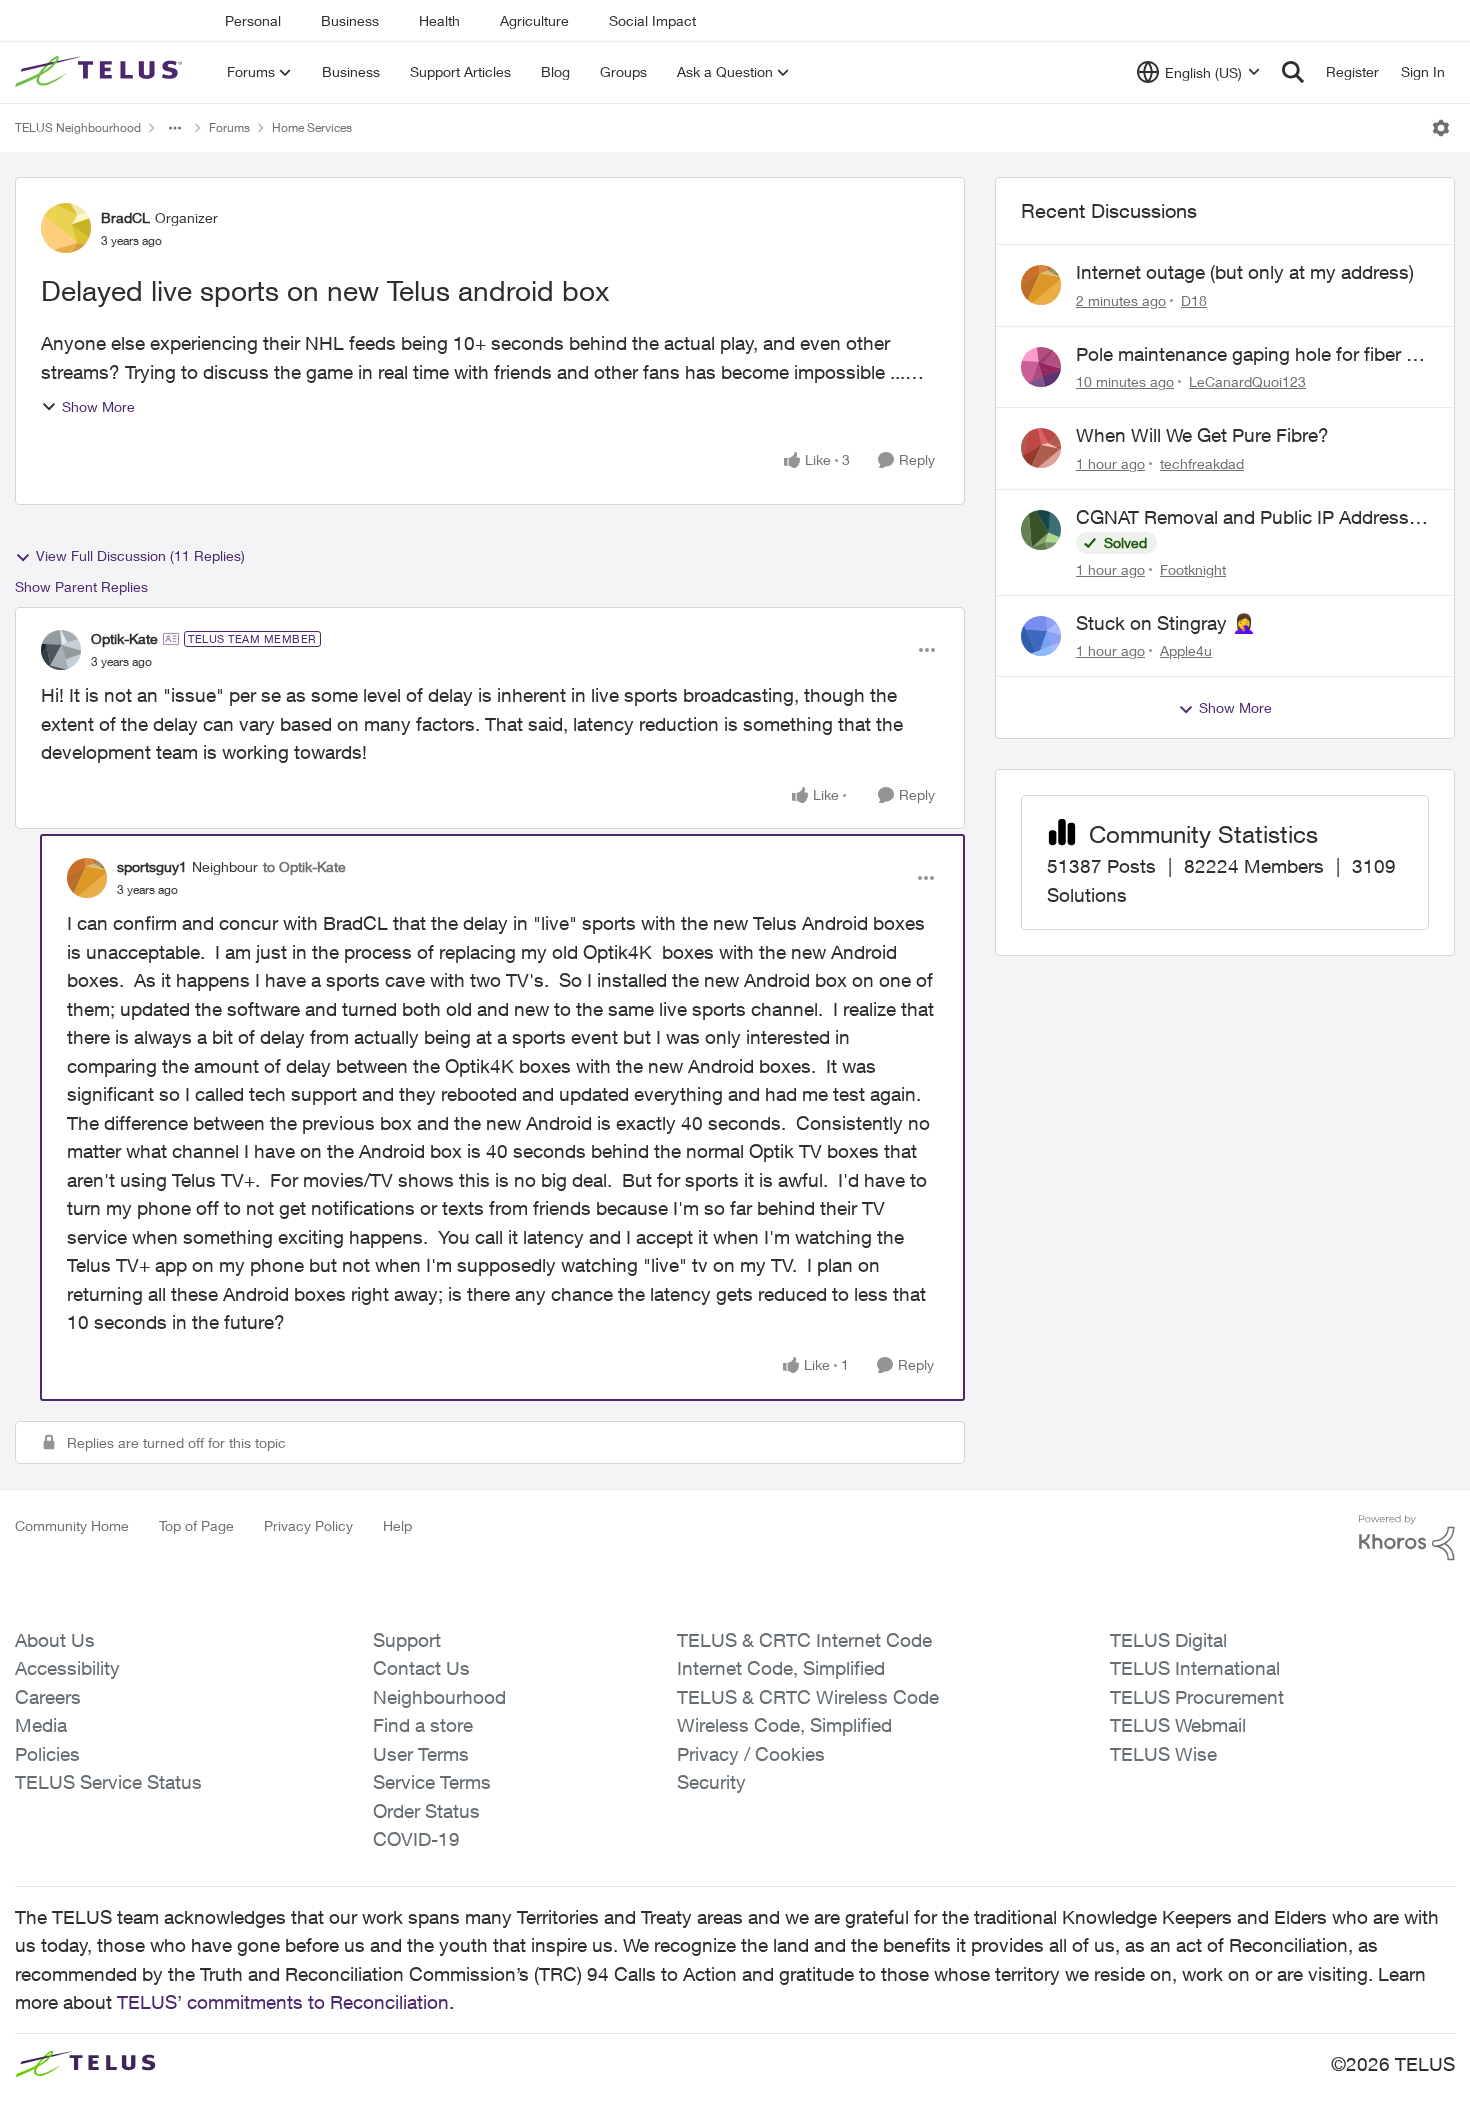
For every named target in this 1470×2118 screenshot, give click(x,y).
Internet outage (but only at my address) (1245, 272)
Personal (253, 20)
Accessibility (67, 1668)
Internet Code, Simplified (781, 1668)
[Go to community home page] (101, 72)
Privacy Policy (308, 1525)
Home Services (312, 127)
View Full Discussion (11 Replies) (140, 555)
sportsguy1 (152, 866)
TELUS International (1195, 1668)
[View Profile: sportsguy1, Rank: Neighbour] (87, 878)
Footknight (1193, 569)
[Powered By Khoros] (1407, 1538)
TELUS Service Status (108, 1782)
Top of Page (196, 1525)
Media (41, 1725)
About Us (55, 1640)
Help (397, 1525)
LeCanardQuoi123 (1247, 381)
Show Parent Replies (81, 586)
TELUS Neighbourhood (78, 127)
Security (711, 1782)
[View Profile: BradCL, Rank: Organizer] (66, 228)
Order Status (426, 1811)
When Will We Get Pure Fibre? (1202, 435)
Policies (47, 1754)
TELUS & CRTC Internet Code (804, 1640)
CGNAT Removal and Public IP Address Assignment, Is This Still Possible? (1242, 518)
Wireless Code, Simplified (784, 1725)
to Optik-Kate (304, 866)
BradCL (125, 217)
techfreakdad (1202, 463)
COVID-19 (416, 1839)
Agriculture (534, 20)
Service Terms (432, 1782)
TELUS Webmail (1178, 1725)
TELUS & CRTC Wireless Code (808, 1697)
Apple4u (1186, 650)
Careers (48, 1697)
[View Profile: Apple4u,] (1041, 636)
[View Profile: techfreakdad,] (1041, 448)
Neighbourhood (439, 1697)
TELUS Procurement (1197, 1697)
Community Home (72, 1525)
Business (350, 20)
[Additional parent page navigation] (175, 128)
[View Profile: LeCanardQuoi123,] (1041, 367)
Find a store (423, 1725)
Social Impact (652, 20)
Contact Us (421, 1668)
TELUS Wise (1163, 1754)
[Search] (1293, 72)
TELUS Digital (1168, 1640)
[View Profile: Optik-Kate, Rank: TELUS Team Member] (61, 650)
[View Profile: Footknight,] (1041, 530)
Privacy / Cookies (751, 1754)
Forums (229, 127)
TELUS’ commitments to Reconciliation (283, 2002)
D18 (1194, 300)
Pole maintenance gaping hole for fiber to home (1249, 355)
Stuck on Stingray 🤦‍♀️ (1166, 623)
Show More (98, 406)
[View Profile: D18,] (1041, 285)
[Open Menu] (1441, 128)
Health (439, 20)
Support (407, 1640)
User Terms (421, 1754)
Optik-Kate (124, 638)
